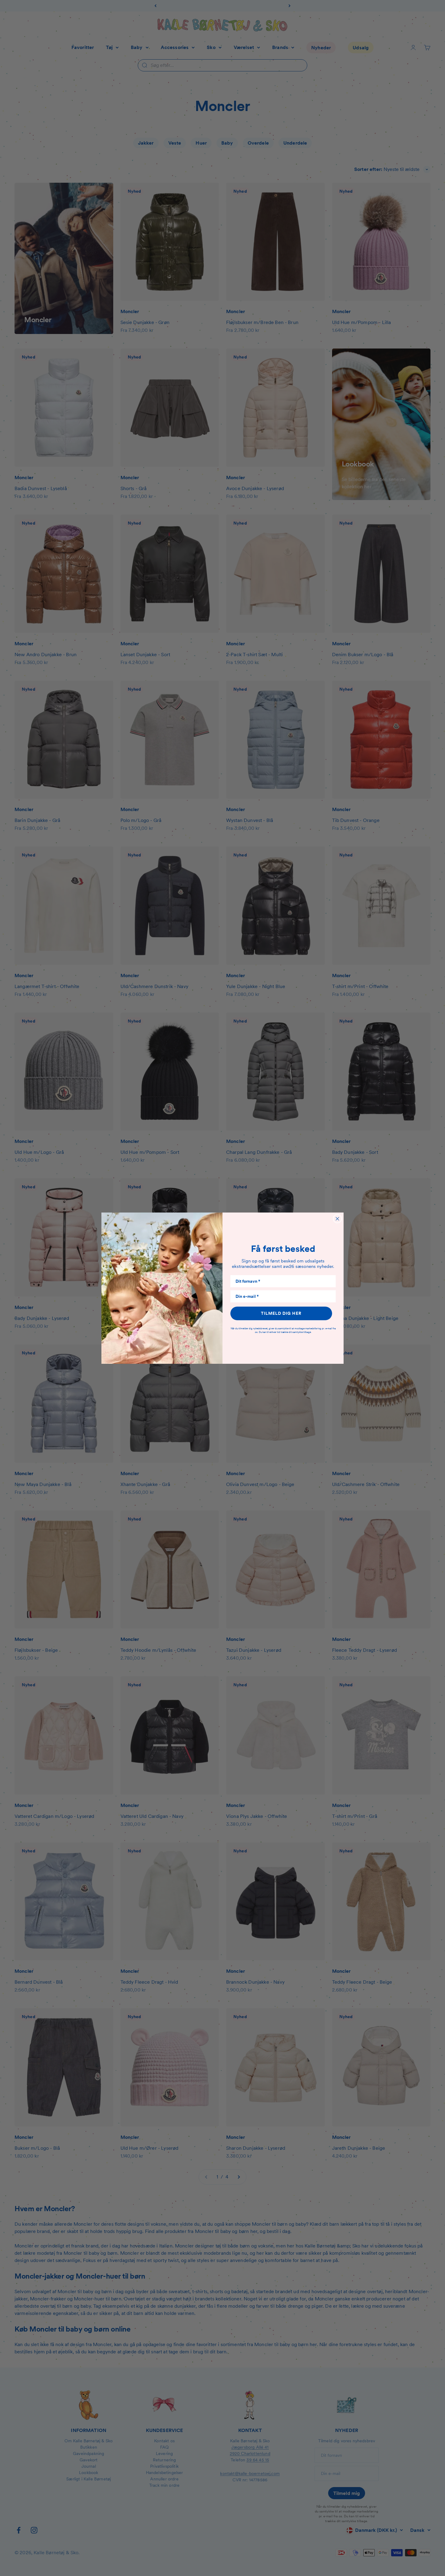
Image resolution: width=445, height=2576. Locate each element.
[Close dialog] (337, 1219)
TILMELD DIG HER (281, 1313)
